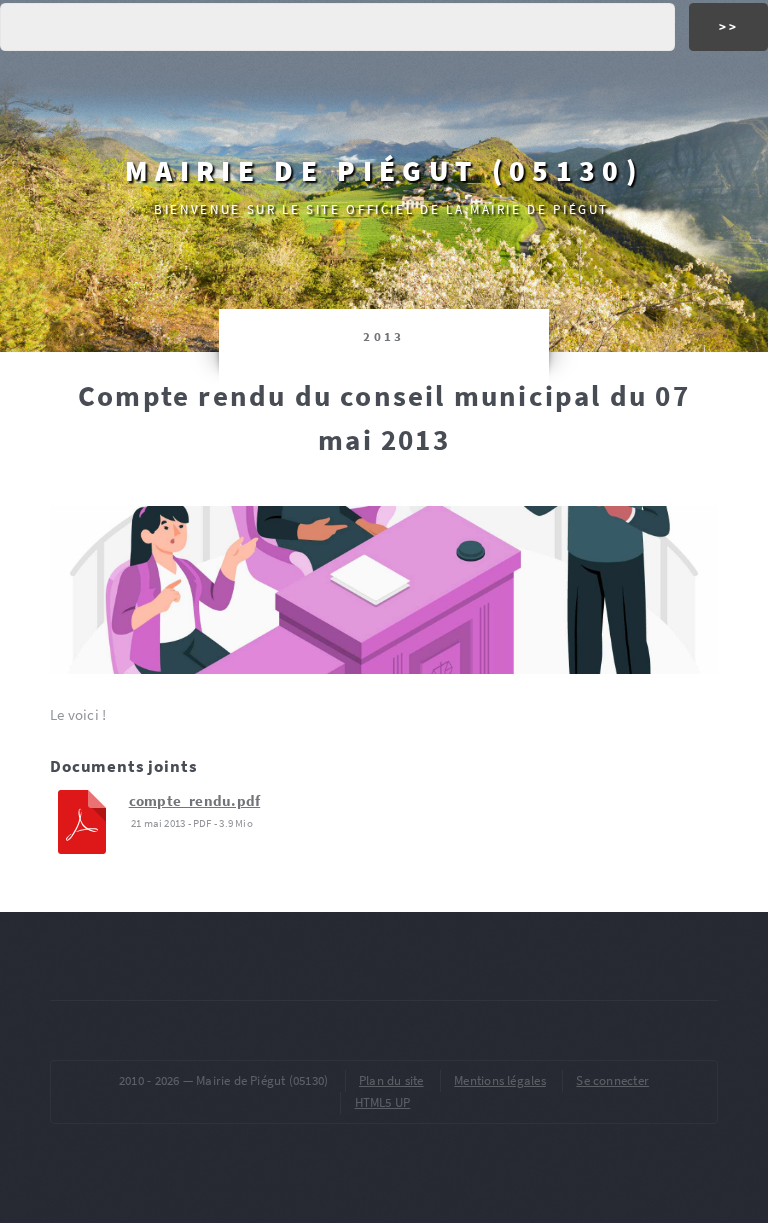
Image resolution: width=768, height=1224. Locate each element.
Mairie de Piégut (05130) (384, 170)
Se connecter (612, 1080)
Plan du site (391, 1080)
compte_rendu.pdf (195, 801)
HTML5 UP (383, 1102)
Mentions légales (500, 1080)
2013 (383, 336)
